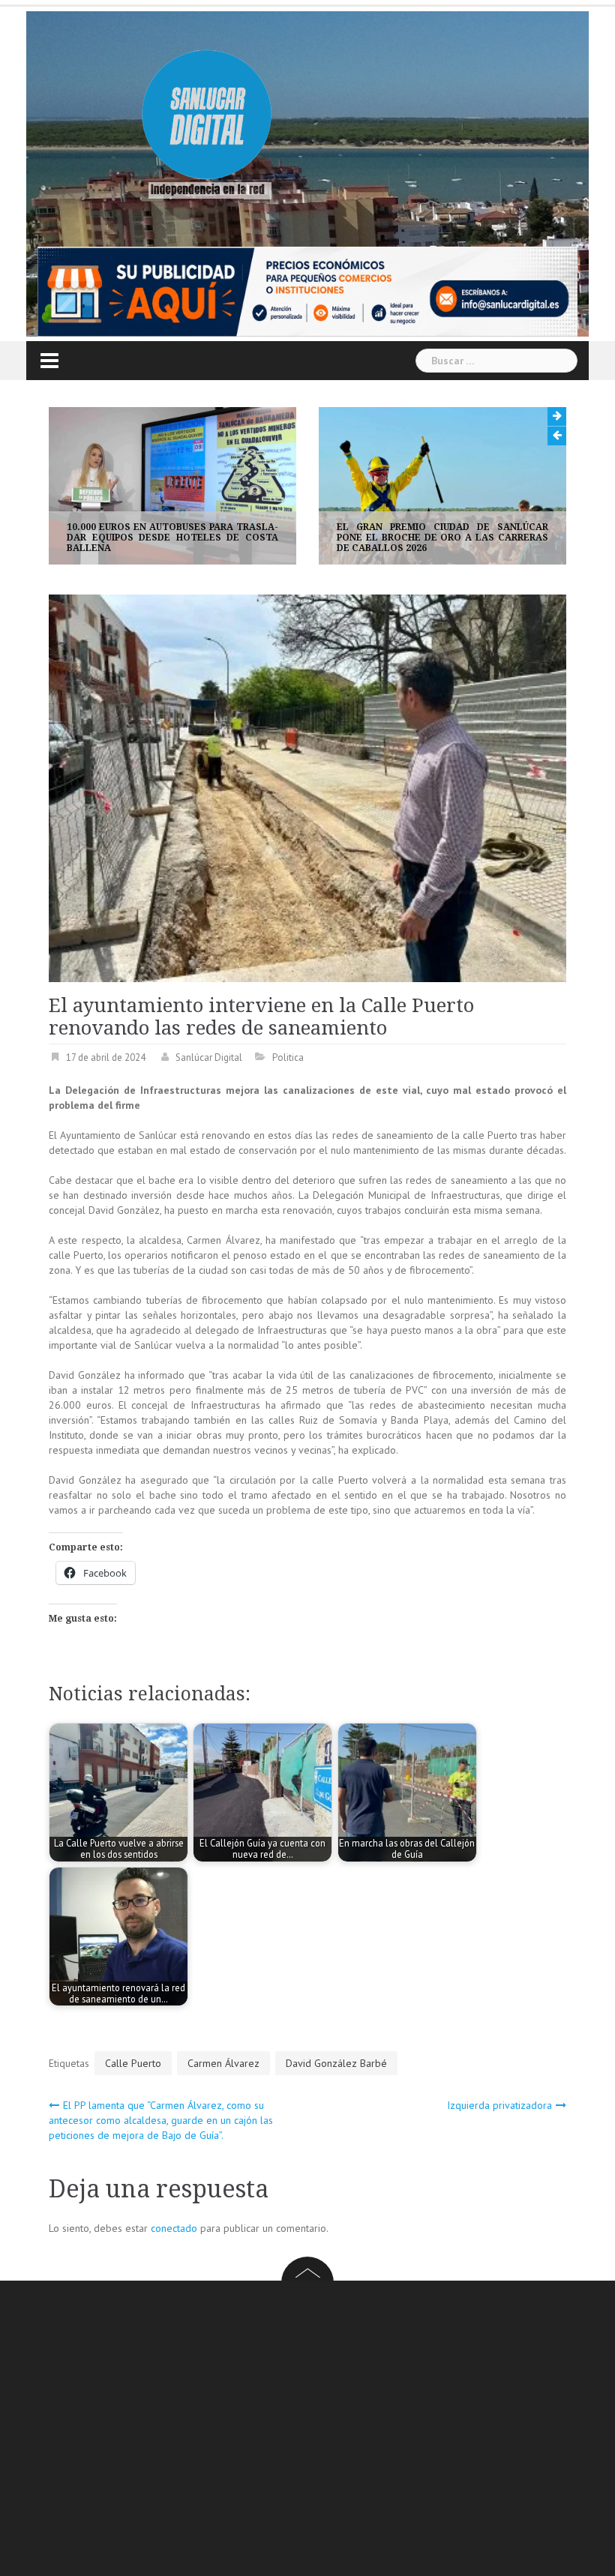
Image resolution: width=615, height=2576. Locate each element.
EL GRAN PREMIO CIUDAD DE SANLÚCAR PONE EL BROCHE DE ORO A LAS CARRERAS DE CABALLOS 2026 (173, 538)
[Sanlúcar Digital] (207, 117)
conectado (174, 2228)
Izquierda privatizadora (499, 2105)
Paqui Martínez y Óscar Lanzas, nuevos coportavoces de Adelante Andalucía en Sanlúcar (443, 538)
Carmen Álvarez (223, 2063)
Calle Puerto (133, 2063)
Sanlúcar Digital (209, 1057)
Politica (288, 1057)
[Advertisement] (332, 2431)
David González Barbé (336, 2063)
